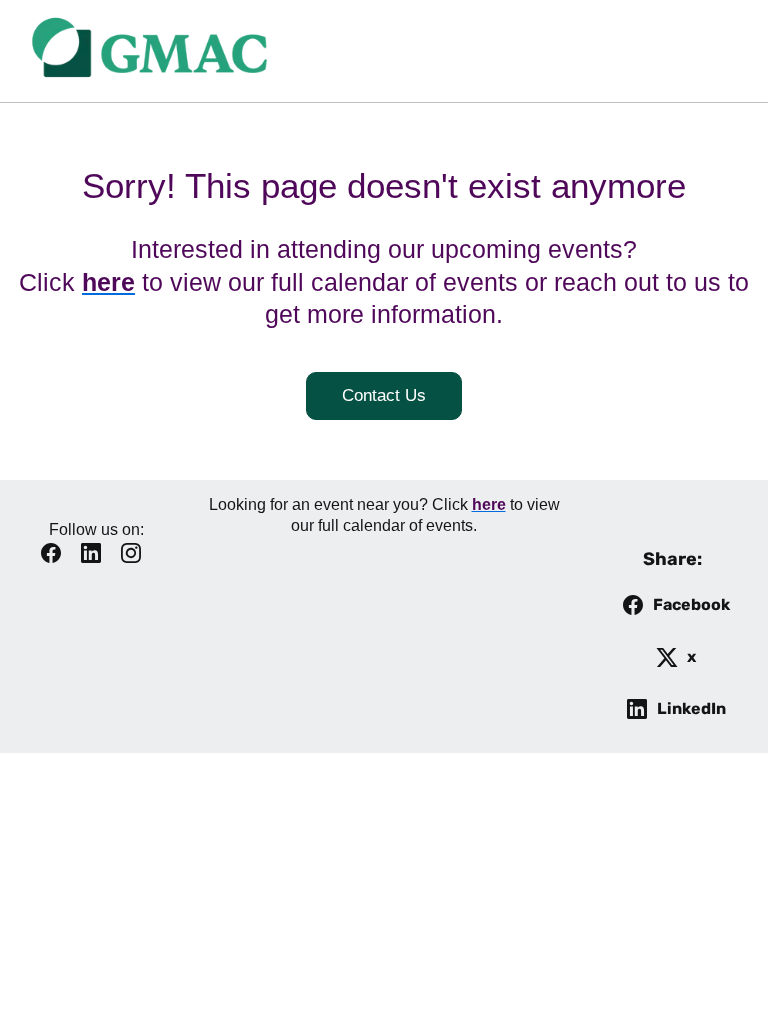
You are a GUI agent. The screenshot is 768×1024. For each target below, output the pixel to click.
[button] (56, 559)
